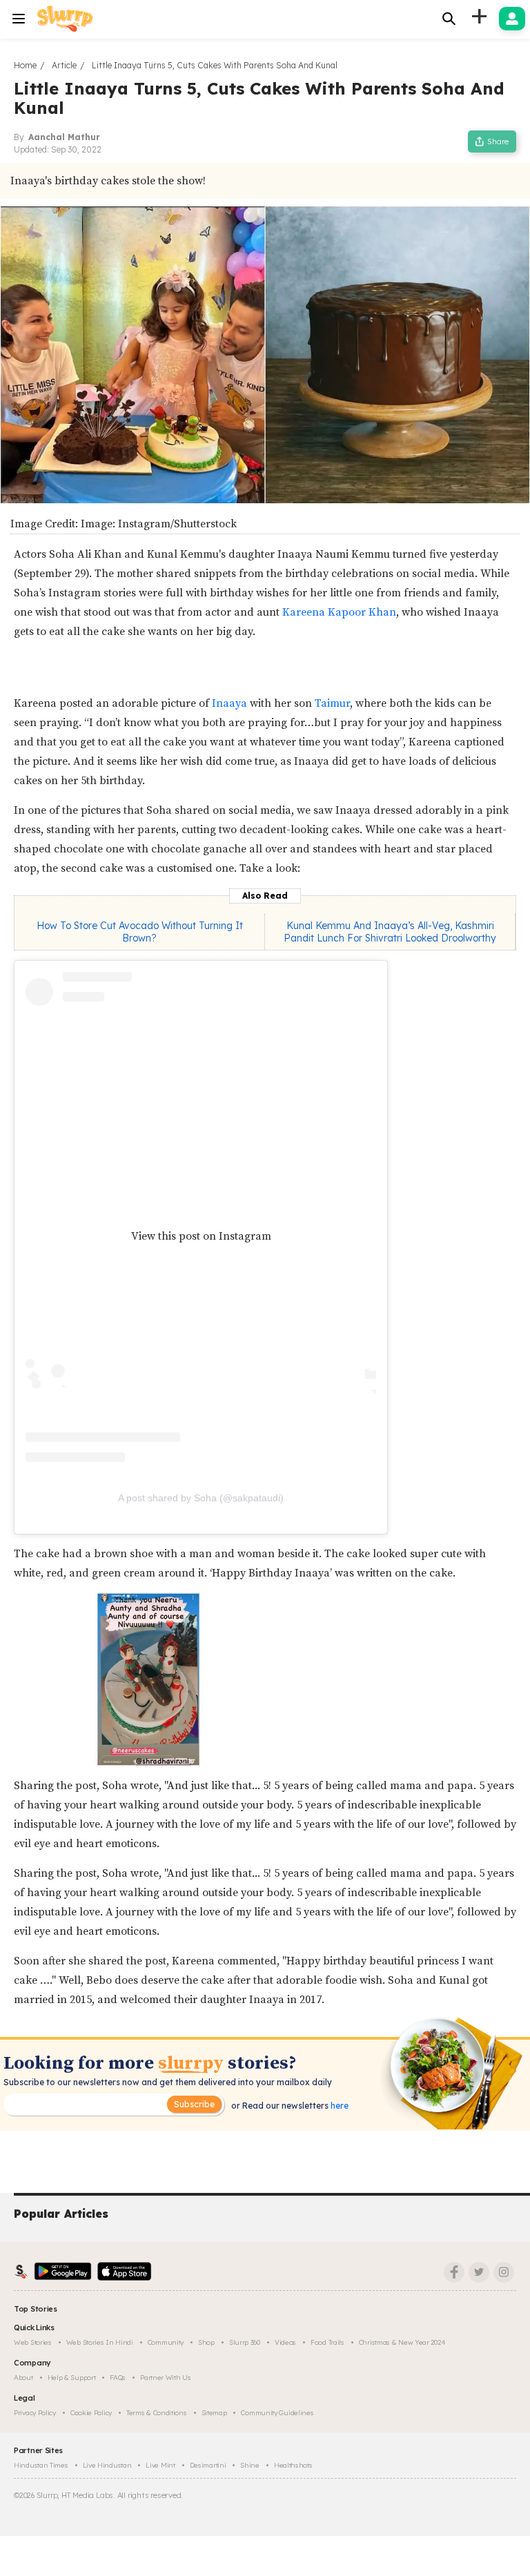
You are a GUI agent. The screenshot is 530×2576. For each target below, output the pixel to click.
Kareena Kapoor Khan (339, 612)
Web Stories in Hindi (100, 2342)
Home (25, 65)
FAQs (118, 2378)
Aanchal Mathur (64, 137)
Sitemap (214, 2413)
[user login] (512, 19)
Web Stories (33, 2342)
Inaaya (231, 703)
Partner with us (166, 2378)
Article (64, 65)
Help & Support (72, 2378)
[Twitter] (479, 2272)
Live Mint (160, 2465)
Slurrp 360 (245, 2342)
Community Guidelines (277, 2413)
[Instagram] (504, 2272)
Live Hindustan (107, 2465)
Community (166, 2342)
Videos (285, 2342)
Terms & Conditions (157, 2413)
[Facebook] (454, 2272)
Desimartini (208, 2465)
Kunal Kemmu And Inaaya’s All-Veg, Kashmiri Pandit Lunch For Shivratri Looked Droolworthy (390, 932)
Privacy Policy (35, 2413)
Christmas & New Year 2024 (402, 2342)
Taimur (332, 703)
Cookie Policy (91, 2413)
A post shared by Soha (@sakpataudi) (201, 1498)
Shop (206, 2342)
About (23, 2378)
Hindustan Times (41, 2465)
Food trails (327, 2342)
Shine (250, 2465)
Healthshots (293, 2465)
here (338, 2106)
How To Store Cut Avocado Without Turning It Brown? (140, 932)
